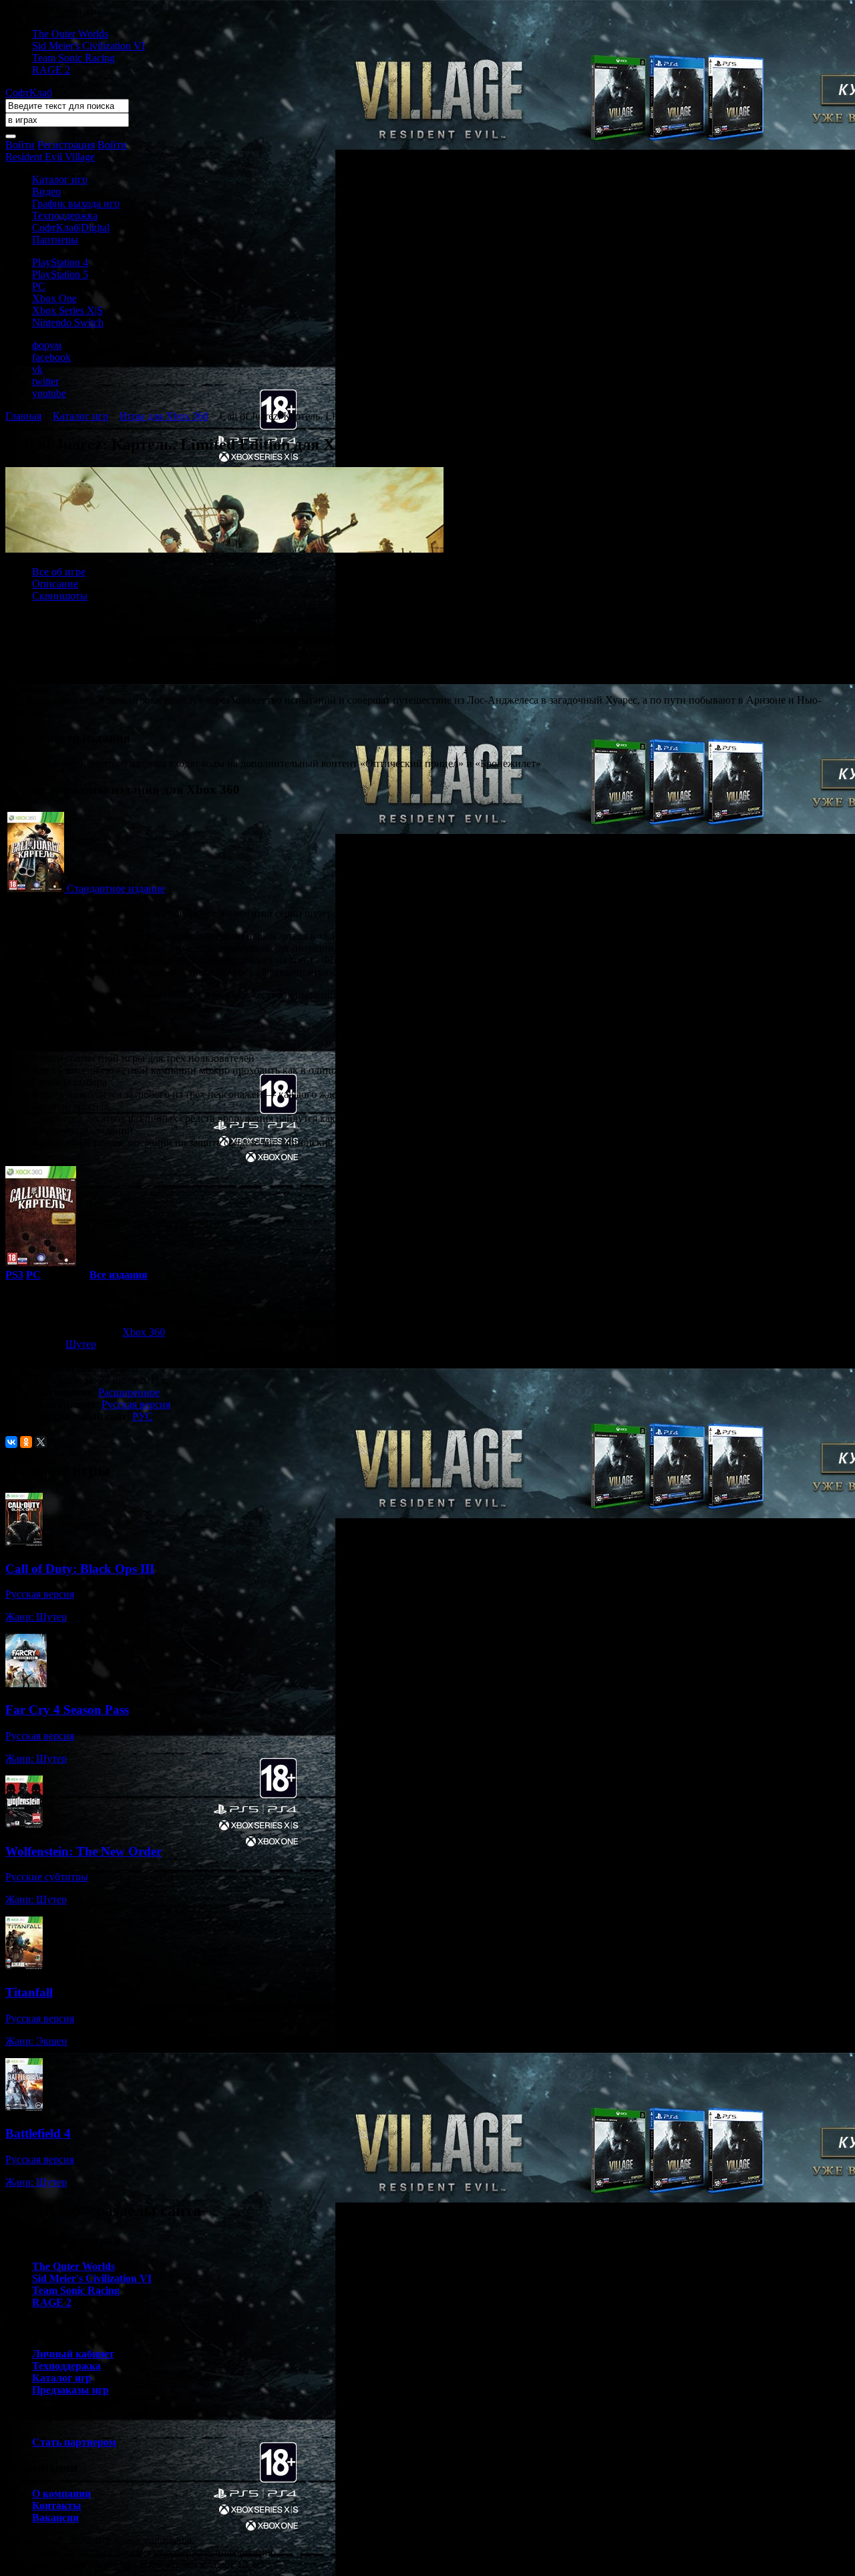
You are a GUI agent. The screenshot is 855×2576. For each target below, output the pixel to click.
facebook (51, 357)
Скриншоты (60, 596)
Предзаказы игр (70, 2390)
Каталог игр (60, 179)
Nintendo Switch (68, 322)
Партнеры (55, 240)
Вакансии (55, 2518)
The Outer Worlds (70, 34)
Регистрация (66, 145)
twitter (45, 381)
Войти (20, 145)
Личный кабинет (73, 2354)
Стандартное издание (116, 888)
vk (37, 369)
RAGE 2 (51, 70)
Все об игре (59, 572)
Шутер (81, 1344)
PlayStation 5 (60, 274)
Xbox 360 (144, 1332)
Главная (23, 416)
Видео (46, 191)
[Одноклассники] (26, 1442)
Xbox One (54, 298)
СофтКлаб (29, 93)
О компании (61, 2493)
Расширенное (129, 1392)
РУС (143, 1416)
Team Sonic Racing (73, 58)
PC (39, 286)
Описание (55, 584)
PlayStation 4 (60, 262)
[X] (41, 1442)
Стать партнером (74, 2442)
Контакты (57, 2506)
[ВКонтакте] (11, 1442)
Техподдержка (65, 216)
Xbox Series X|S (67, 310)
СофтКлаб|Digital (71, 228)
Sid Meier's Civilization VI (89, 46)
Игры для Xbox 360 (164, 416)
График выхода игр (76, 203)
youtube (49, 393)
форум (47, 345)
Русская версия (136, 1404)
